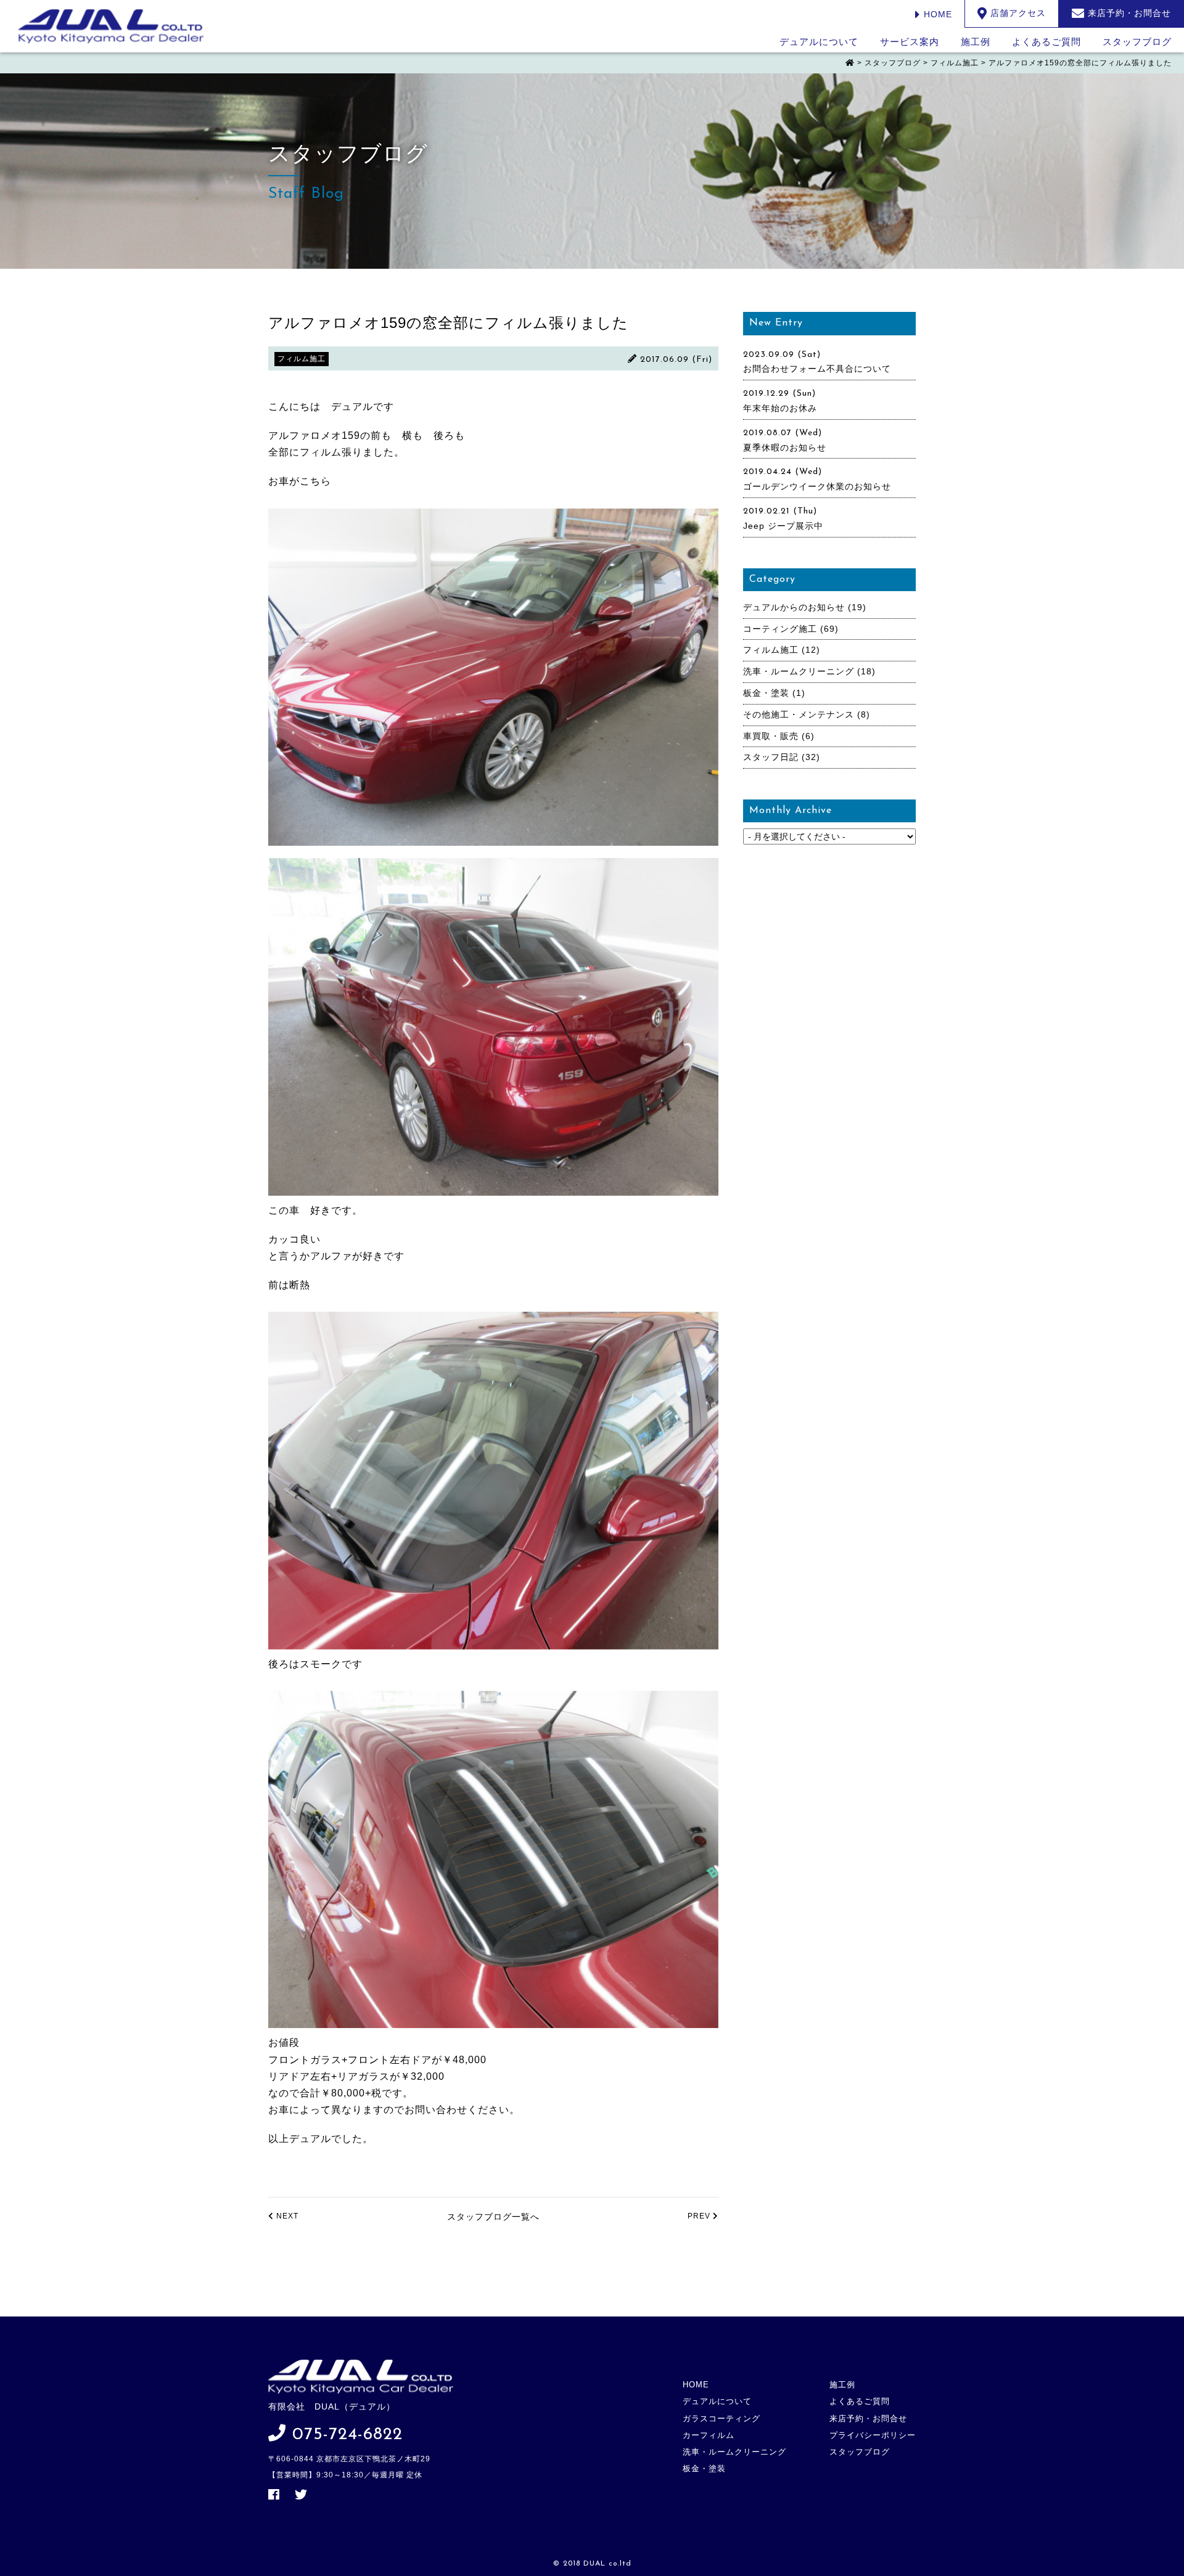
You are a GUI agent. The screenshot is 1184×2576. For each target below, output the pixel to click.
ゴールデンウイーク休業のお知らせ (817, 486)
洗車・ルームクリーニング (799, 671)
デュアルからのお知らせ (794, 607)
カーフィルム (709, 2435)
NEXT (286, 2216)
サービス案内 (910, 42)
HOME (936, 14)
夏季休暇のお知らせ (785, 448)
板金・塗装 (766, 693)
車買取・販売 (771, 736)
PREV (700, 2216)
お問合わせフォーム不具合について (817, 369)
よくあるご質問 (1046, 42)
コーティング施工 (780, 629)
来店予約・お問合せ (868, 2419)
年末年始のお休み (780, 408)
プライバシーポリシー (873, 2435)
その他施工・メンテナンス (799, 714)
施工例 (976, 42)
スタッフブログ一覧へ (493, 2217)
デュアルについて (819, 42)
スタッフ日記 (771, 757)
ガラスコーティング (721, 2419)
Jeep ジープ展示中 (783, 526)
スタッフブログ (1137, 42)
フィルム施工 (771, 650)
